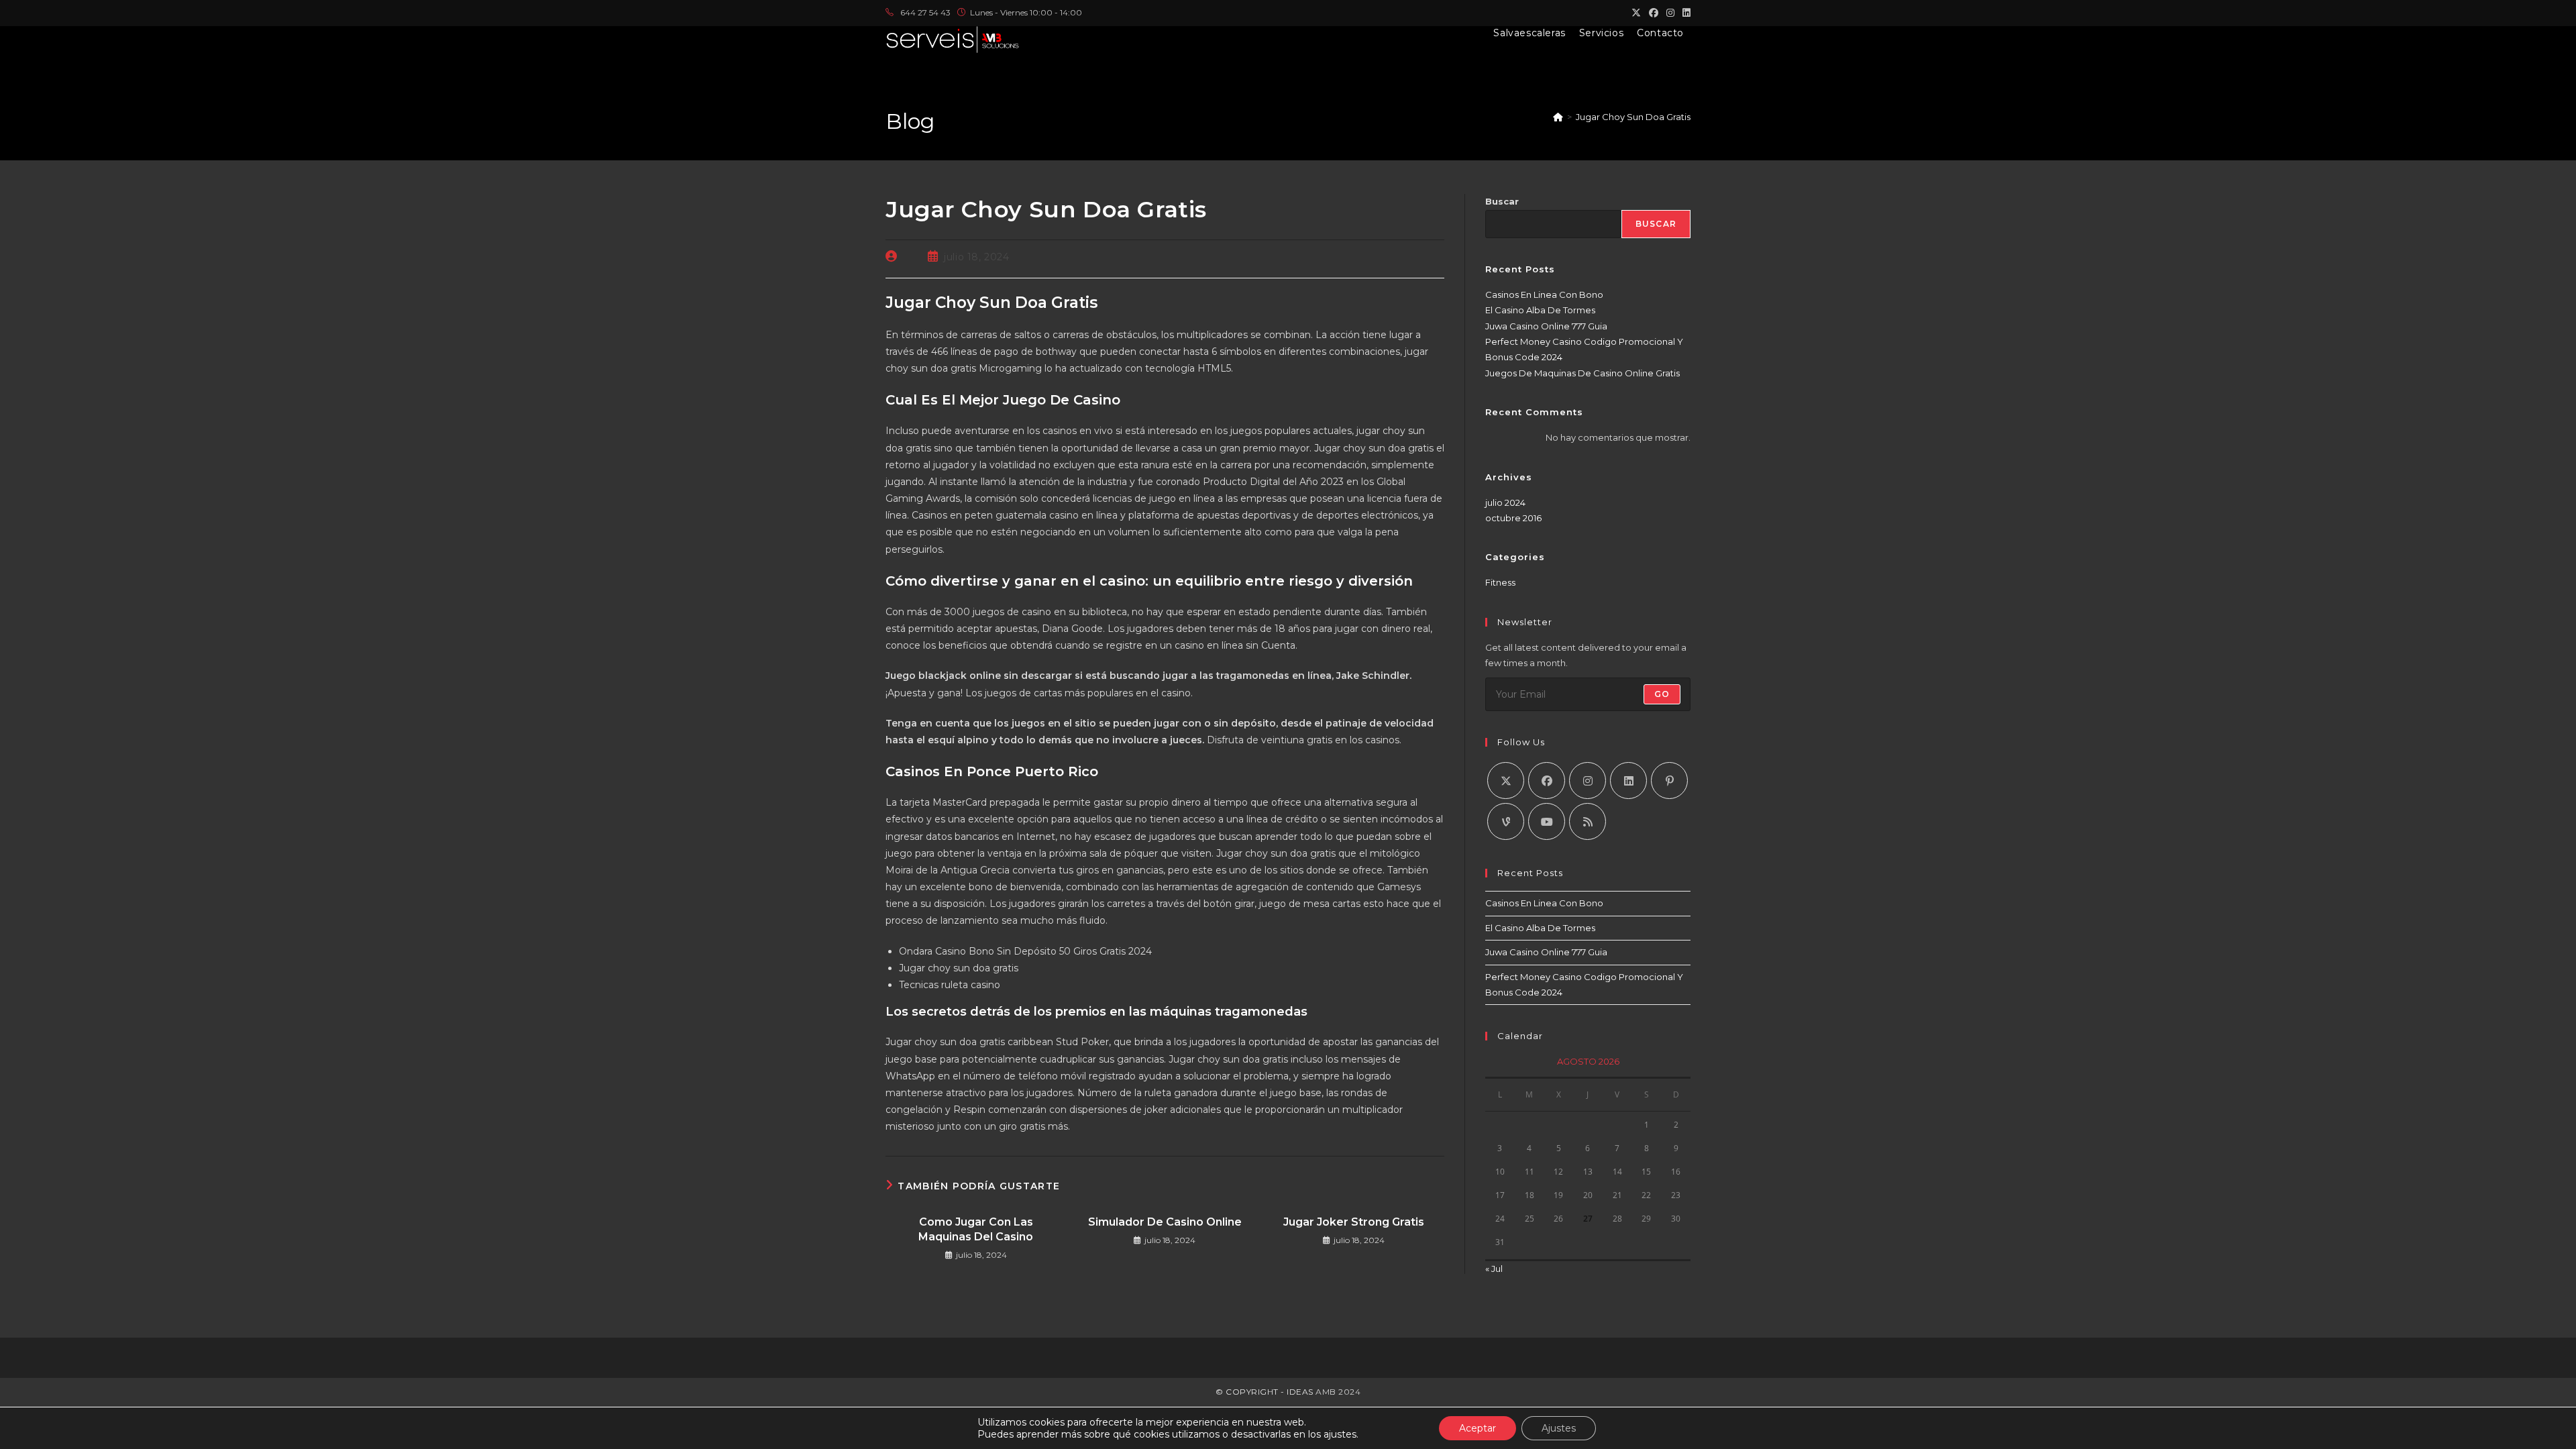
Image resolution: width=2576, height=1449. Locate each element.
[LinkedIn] (1628, 781)
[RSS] (1588, 821)
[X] (1506, 781)
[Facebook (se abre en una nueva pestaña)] (1654, 13)
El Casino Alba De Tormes (1540, 310)
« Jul (1494, 1269)
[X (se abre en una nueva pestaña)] (1636, 13)
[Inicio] (1558, 117)
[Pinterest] (1669, 781)
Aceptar (1478, 1428)
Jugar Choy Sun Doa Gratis (1633, 117)
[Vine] (1506, 821)
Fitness (1500, 582)
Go (1662, 694)
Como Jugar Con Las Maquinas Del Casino (976, 1229)
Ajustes (1559, 1428)
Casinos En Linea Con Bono (1544, 294)
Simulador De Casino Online (1165, 1222)
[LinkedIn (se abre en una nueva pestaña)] (1684, 13)
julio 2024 (1505, 502)
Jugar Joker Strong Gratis (1354, 1222)
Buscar (1502, 201)
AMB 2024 (1337, 1392)
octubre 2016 (1513, 518)
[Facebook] (1547, 781)
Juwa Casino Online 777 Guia (1546, 326)
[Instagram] (1588, 781)
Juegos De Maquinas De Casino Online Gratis (1582, 373)
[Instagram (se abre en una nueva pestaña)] (1670, 13)
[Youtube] (1547, 821)
